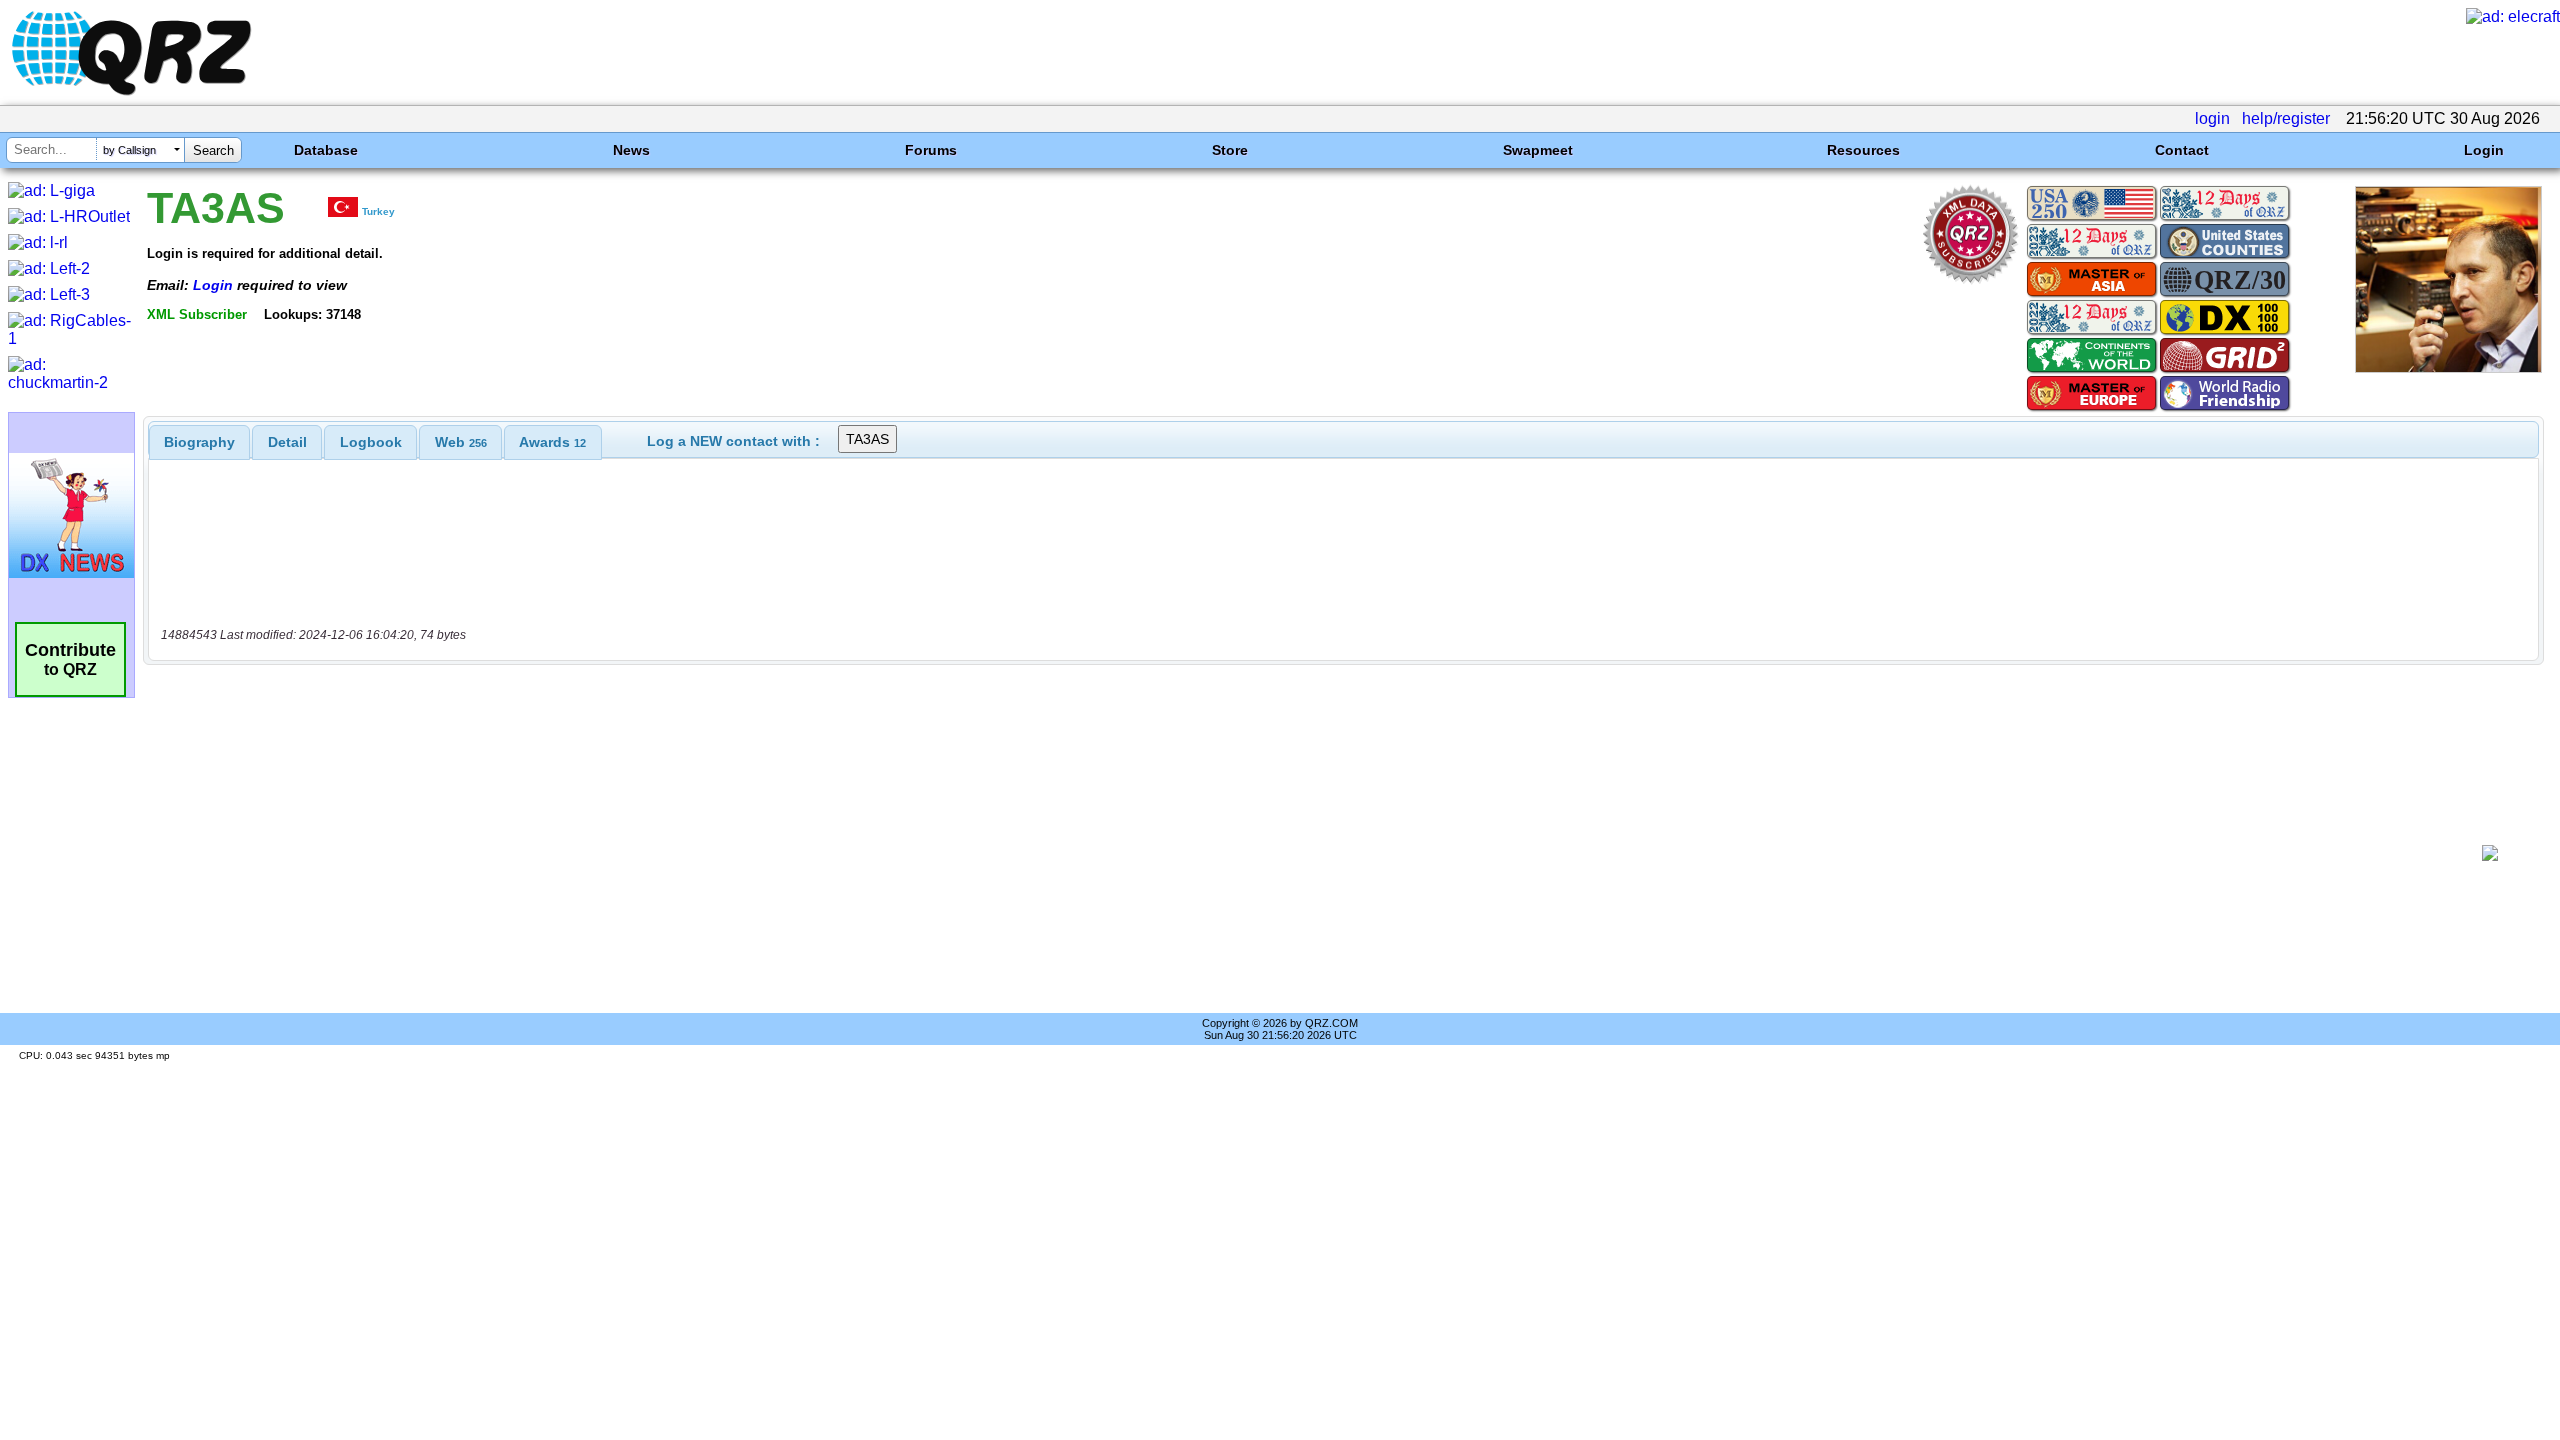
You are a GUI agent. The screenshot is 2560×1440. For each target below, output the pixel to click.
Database (326, 150)
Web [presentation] (461, 442)
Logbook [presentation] (371, 442)
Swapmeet (1538, 150)
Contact (2182, 150)
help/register (2286, 118)
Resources (1863, 150)
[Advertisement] (1306, 853)
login (2212, 118)
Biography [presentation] (199, 442)
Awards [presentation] (552, 442)
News (631, 150)
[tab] (199, 442)
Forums (931, 150)
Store (1230, 150)
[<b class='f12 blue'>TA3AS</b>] (2448, 367)
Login (2484, 150)
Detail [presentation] (287, 442)
